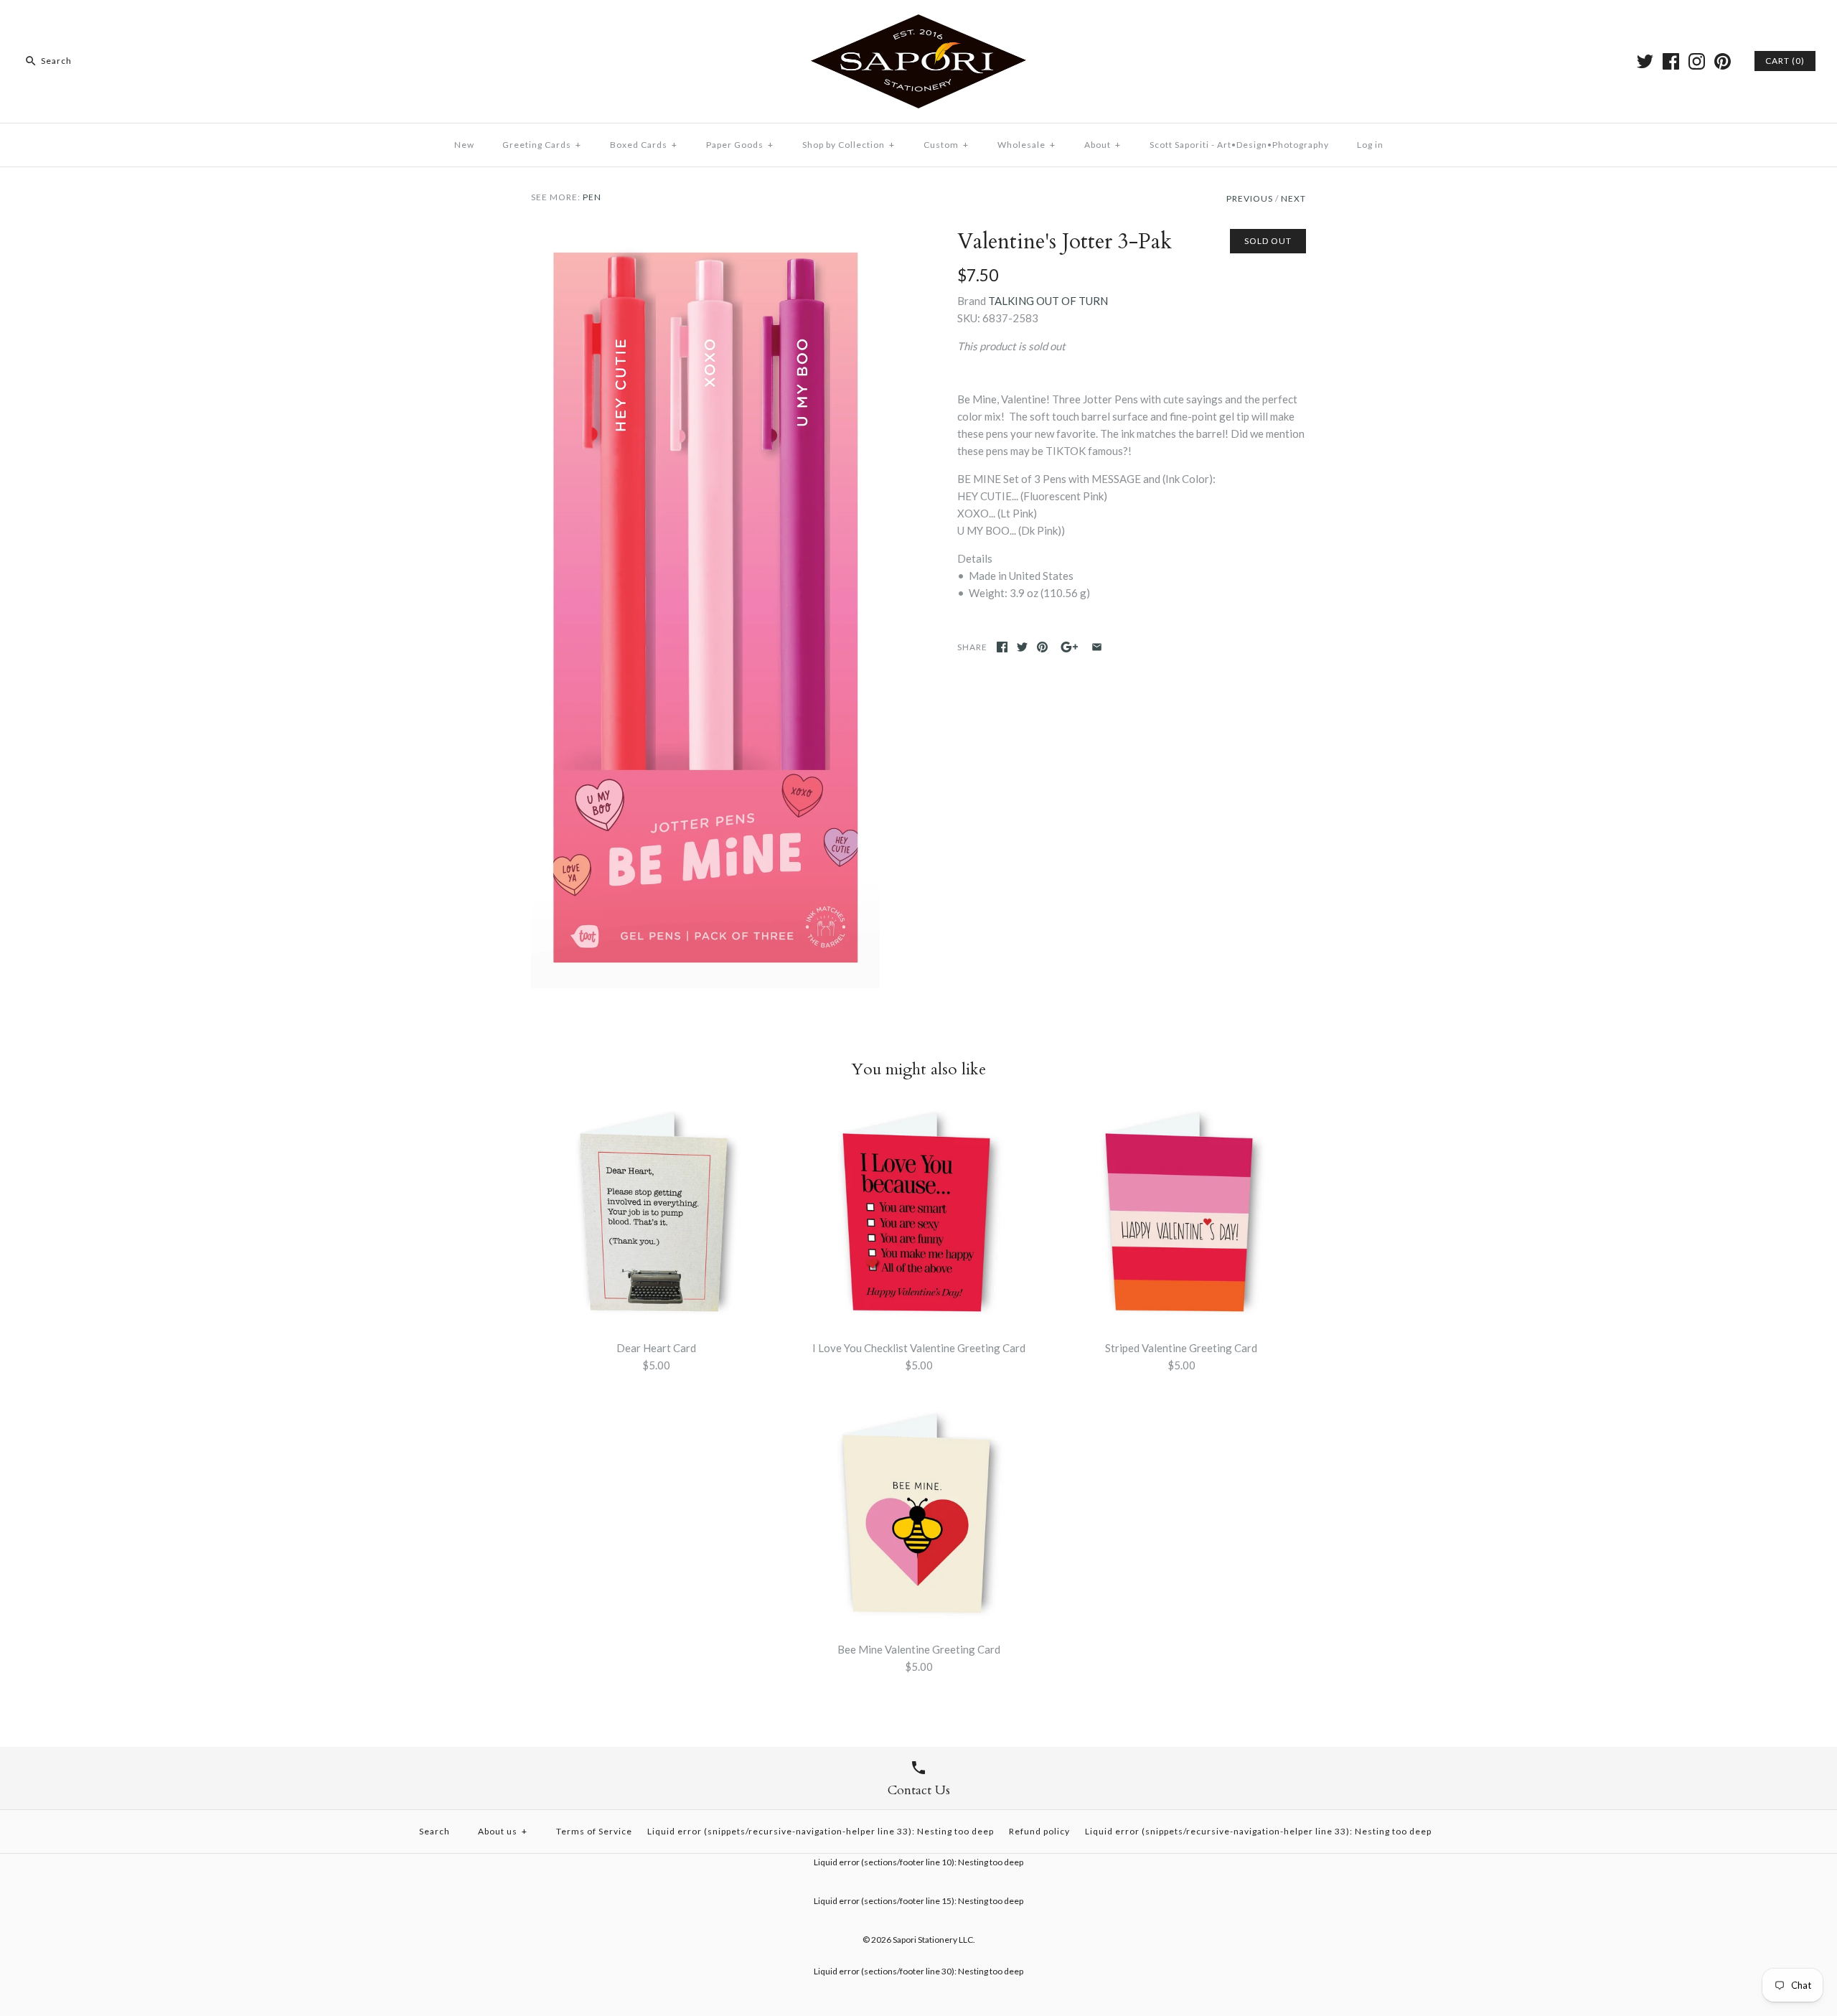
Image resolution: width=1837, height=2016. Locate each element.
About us (503, 1831)
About (1103, 145)
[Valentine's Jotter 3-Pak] (705, 238)
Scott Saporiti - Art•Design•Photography (1239, 145)
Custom (946, 145)
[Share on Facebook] (1002, 647)
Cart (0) (1785, 61)
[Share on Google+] (1070, 647)
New (464, 145)
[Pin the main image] (1042, 647)
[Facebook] (1671, 61)
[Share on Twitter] (1022, 647)
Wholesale (1026, 145)
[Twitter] (1645, 61)
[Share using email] (1097, 647)
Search (434, 1831)
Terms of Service (594, 1831)
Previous (1250, 198)
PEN (592, 197)
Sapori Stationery (925, 1940)
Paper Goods (740, 145)
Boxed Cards (644, 145)
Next (1293, 198)
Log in (1370, 145)
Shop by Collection (849, 145)
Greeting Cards (542, 145)
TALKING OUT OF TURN (1048, 301)
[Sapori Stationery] (918, 23)
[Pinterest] (1723, 61)
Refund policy (1039, 1831)
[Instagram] (1697, 61)
